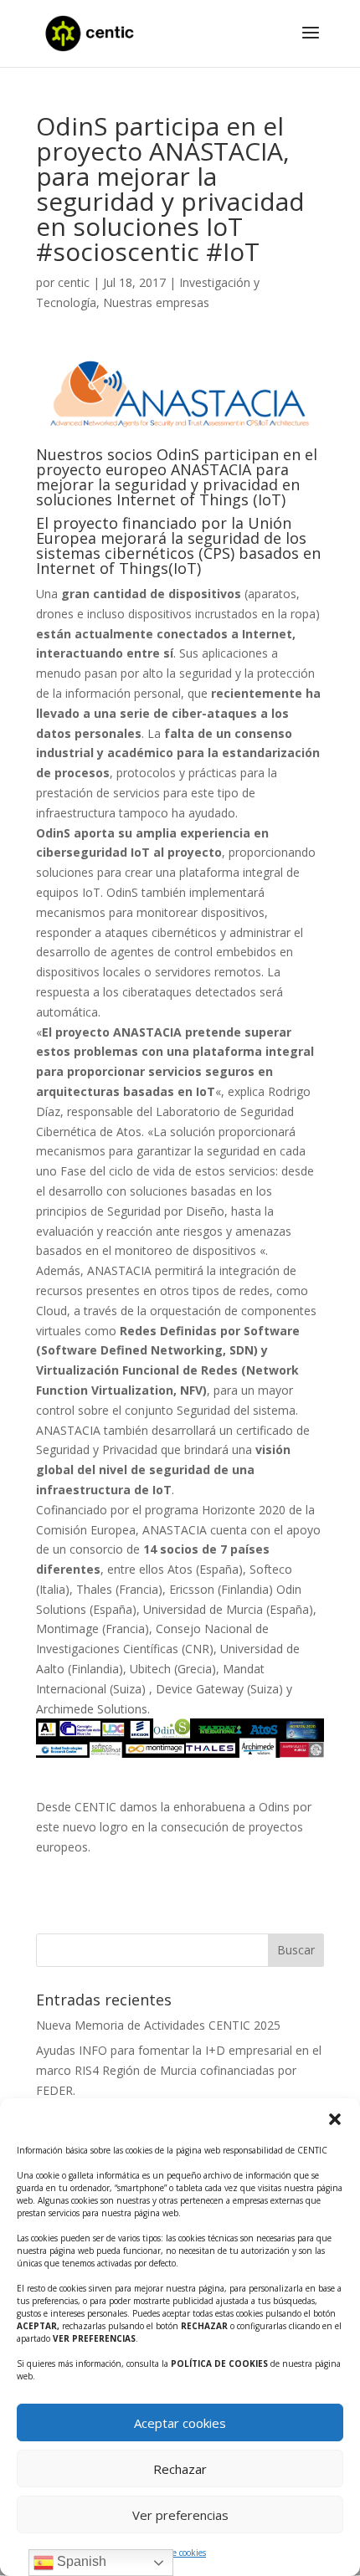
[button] (335, 2119)
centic (74, 282)
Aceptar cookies (180, 2423)
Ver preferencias (180, 2515)
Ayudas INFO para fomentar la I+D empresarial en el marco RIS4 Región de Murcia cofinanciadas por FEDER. (179, 2070)
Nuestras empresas (156, 302)
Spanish (80, 2561)
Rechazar (180, 2469)
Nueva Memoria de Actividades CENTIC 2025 (158, 2025)
